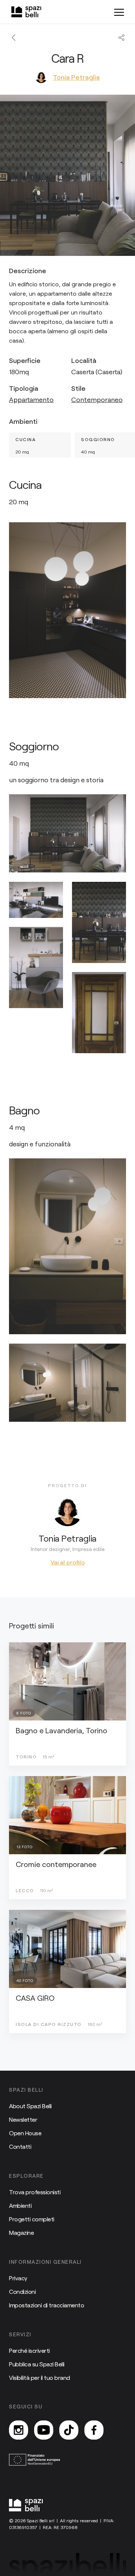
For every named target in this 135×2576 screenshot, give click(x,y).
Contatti (20, 2146)
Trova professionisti (35, 2192)
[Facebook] (94, 2430)
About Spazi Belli (30, 2106)
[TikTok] (69, 2430)
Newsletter (23, 2119)
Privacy (18, 2278)
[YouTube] (44, 2430)
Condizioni (22, 2291)
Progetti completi (32, 2219)
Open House (25, 2133)
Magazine (21, 2232)
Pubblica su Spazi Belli (37, 2364)
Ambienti (20, 2205)
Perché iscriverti (29, 2350)
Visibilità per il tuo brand (40, 2377)
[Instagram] (19, 2430)
